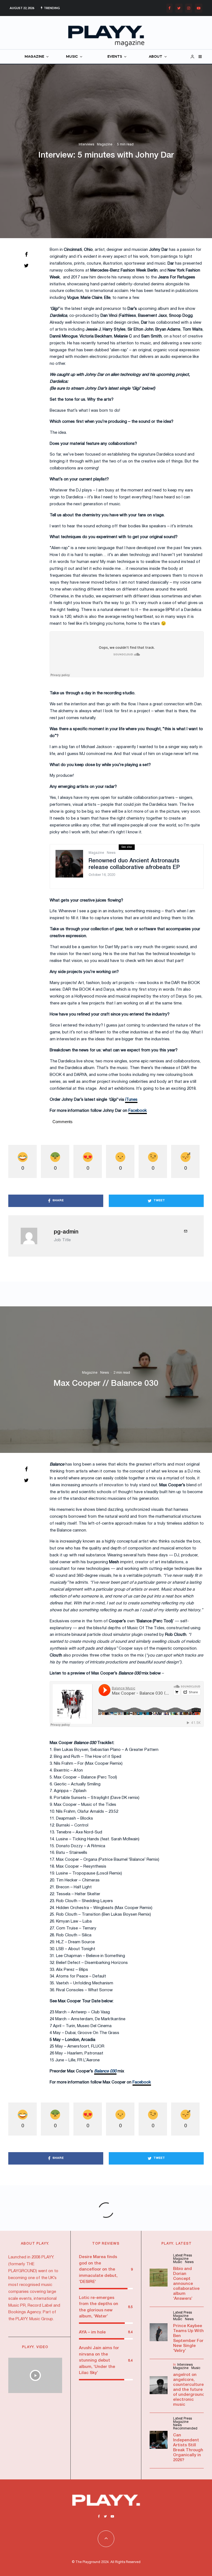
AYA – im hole (92, 2332)
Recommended (185, 2429)
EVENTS (115, 57)
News (111, 853)
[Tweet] (26, 265)
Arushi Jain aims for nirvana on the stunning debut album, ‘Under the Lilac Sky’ (99, 2360)
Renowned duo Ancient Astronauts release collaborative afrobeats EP (134, 864)
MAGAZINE (34, 57)
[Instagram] (189, 8)
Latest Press (182, 2255)
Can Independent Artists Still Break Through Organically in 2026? (188, 2448)
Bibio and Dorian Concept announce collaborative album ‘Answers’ (186, 2284)
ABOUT (156, 57)
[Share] (26, 254)
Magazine (105, 144)
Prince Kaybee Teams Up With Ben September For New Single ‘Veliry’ (188, 2338)
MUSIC (72, 57)
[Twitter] (179, 8)
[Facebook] (169, 8)
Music (178, 2262)
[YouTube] (199, 8)
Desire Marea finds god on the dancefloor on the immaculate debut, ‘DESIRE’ (98, 2269)
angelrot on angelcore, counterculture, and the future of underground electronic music (189, 2390)
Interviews (86, 144)
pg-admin (66, 1232)
